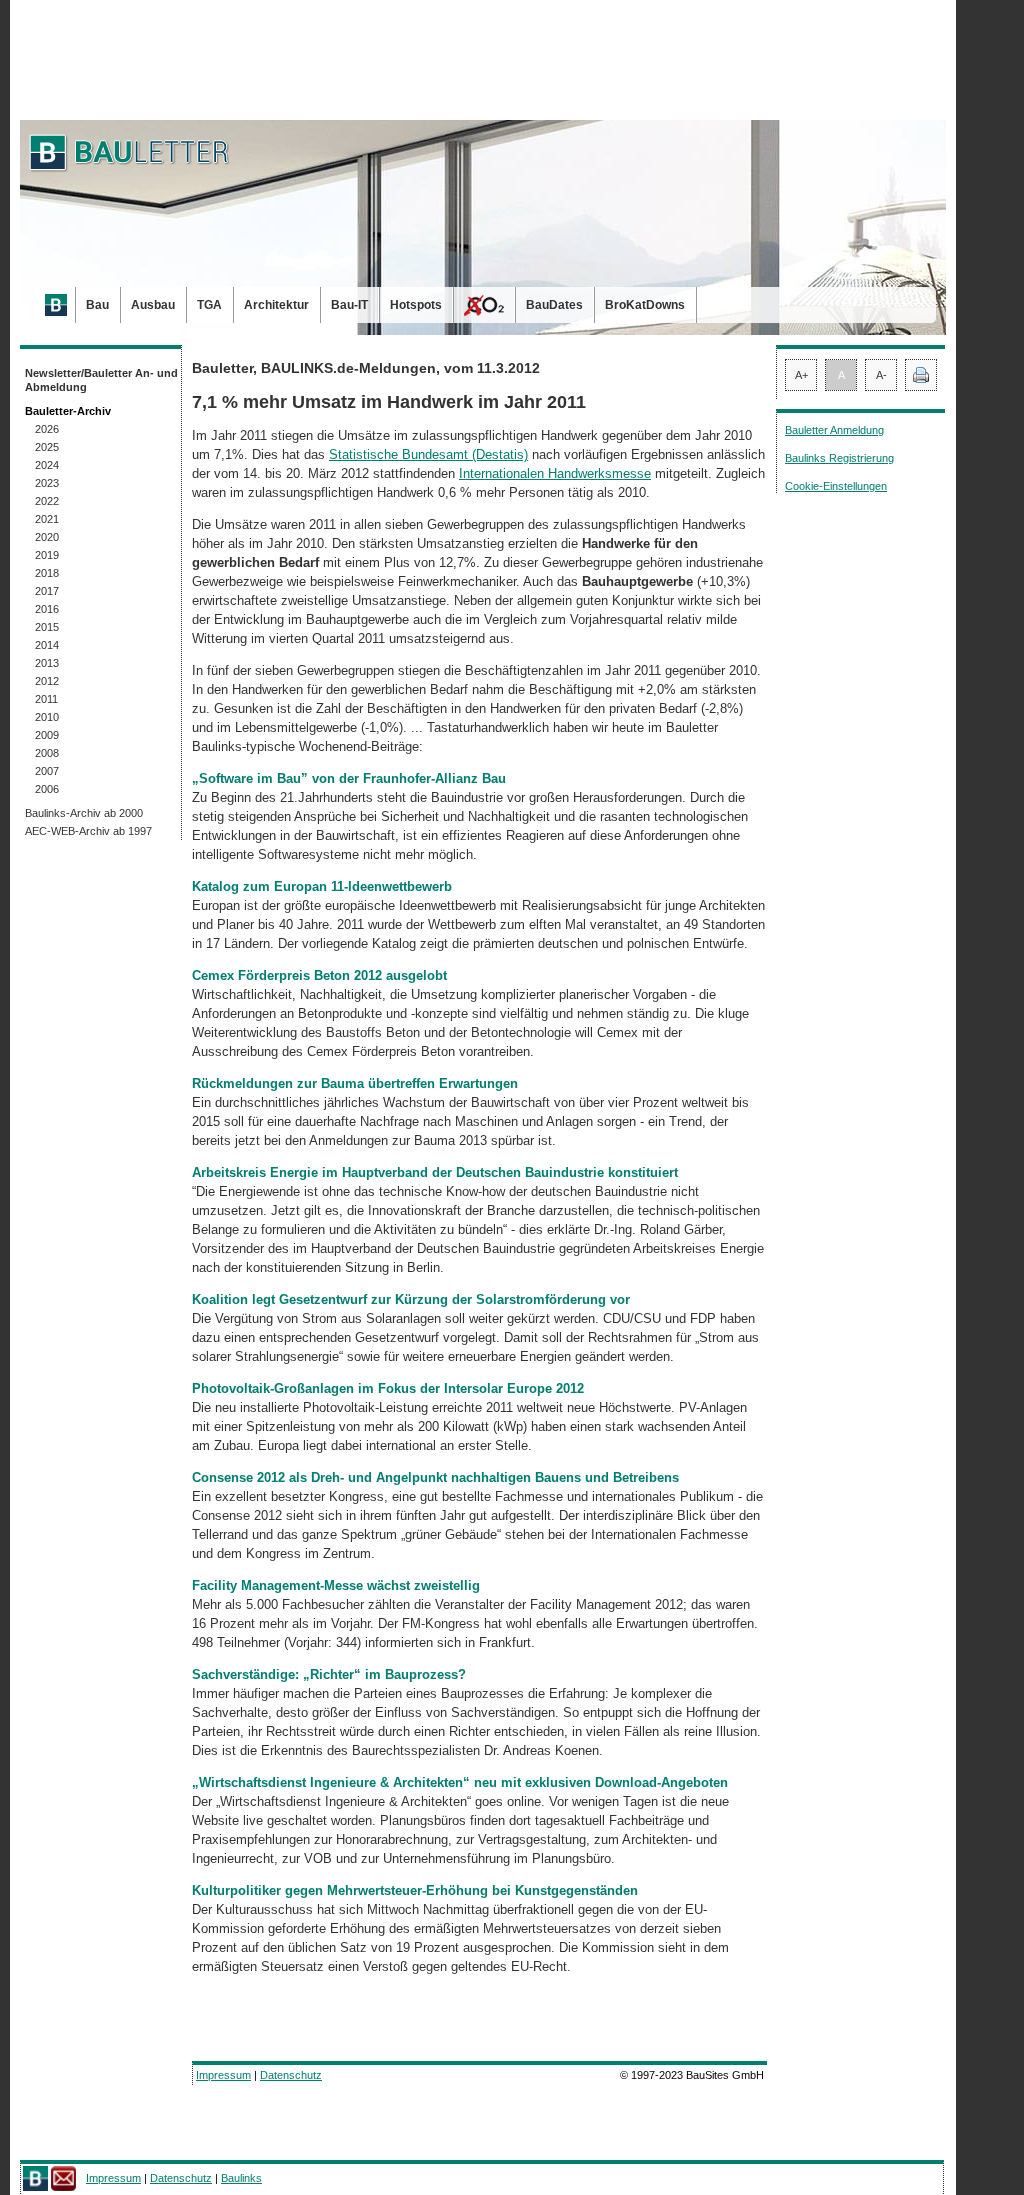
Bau (97, 305)
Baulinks (241, 2178)
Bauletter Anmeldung (834, 430)
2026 (47, 429)
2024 (47, 465)
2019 (47, 555)
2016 (47, 609)
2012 (47, 681)
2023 (47, 483)
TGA (209, 305)
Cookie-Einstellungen (836, 486)
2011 (46, 699)
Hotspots (416, 305)
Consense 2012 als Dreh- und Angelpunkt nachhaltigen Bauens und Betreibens (435, 1477)
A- (881, 375)
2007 (47, 771)
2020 (47, 537)
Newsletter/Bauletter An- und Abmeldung (101, 380)
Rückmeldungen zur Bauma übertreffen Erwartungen (355, 1083)
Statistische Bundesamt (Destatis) (428, 454)
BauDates (554, 305)
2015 (47, 627)
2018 (47, 573)
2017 (47, 591)
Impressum (223, 2075)
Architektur (276, 305)
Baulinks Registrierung (839, 458)
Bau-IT (349, 305)
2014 (47, 645)
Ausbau (153, 305)
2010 (47, 717)
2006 (47, 789)
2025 (47, 447)
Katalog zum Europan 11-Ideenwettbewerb (322, 886)
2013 (47, 663)
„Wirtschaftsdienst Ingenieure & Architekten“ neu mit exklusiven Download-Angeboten (460, 1782)
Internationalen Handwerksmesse (555, 473)
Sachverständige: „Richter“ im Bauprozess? (329, 1674)
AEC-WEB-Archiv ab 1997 (88, 831)
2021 (47, 519)
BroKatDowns (645, 305)
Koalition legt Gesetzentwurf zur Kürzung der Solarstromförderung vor (411, 1299)
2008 (47, 753)
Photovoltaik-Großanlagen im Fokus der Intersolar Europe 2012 (388, 1388)
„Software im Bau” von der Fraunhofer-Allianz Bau (349, 778)
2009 (47, 735)
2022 (47, 501)
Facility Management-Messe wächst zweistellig (336, 1585)
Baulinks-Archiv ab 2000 (84, 813)
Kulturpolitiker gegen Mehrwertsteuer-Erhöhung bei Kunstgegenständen (415, 1890)
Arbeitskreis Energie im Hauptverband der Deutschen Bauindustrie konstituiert (435, 1172)
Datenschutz (291, 2075)
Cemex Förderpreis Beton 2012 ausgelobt (319, 975)
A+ (801, 375)
